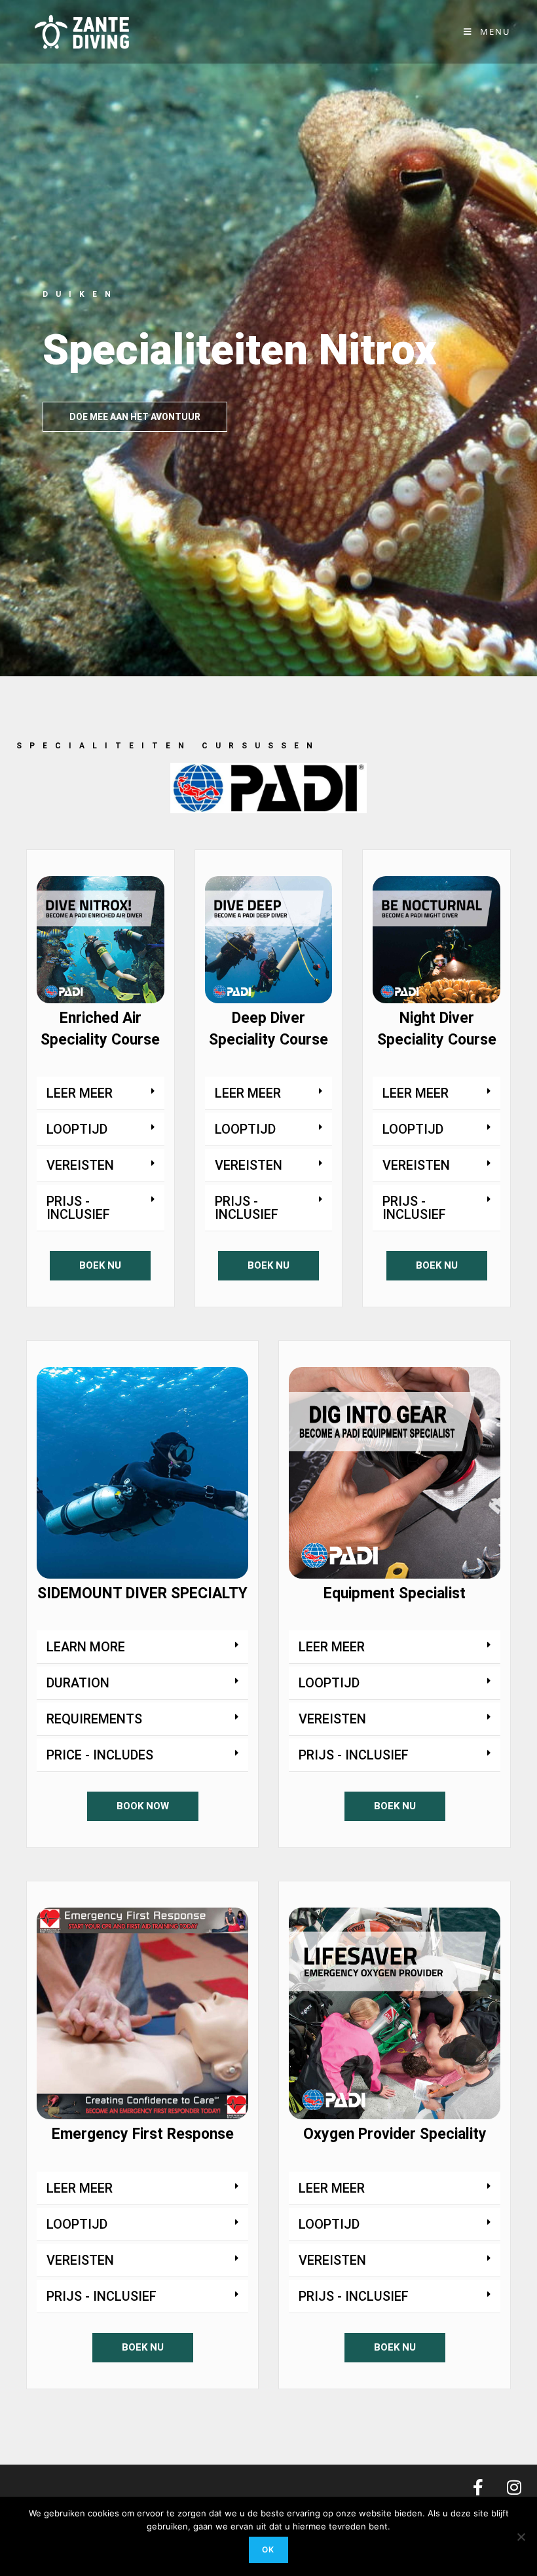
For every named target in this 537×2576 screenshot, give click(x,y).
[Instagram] (514, 2488)
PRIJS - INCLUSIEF (78, 1208)
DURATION (78, 1683)
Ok (268, 2549)
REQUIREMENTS (94, 1719)
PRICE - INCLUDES (100, 1755)
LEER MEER (80, 1093)
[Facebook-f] (478, 2488)
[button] (101, 1093)
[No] (521, 2537)
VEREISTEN (80, 1165)
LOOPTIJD (77, 1129)
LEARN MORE (86, 1647)
